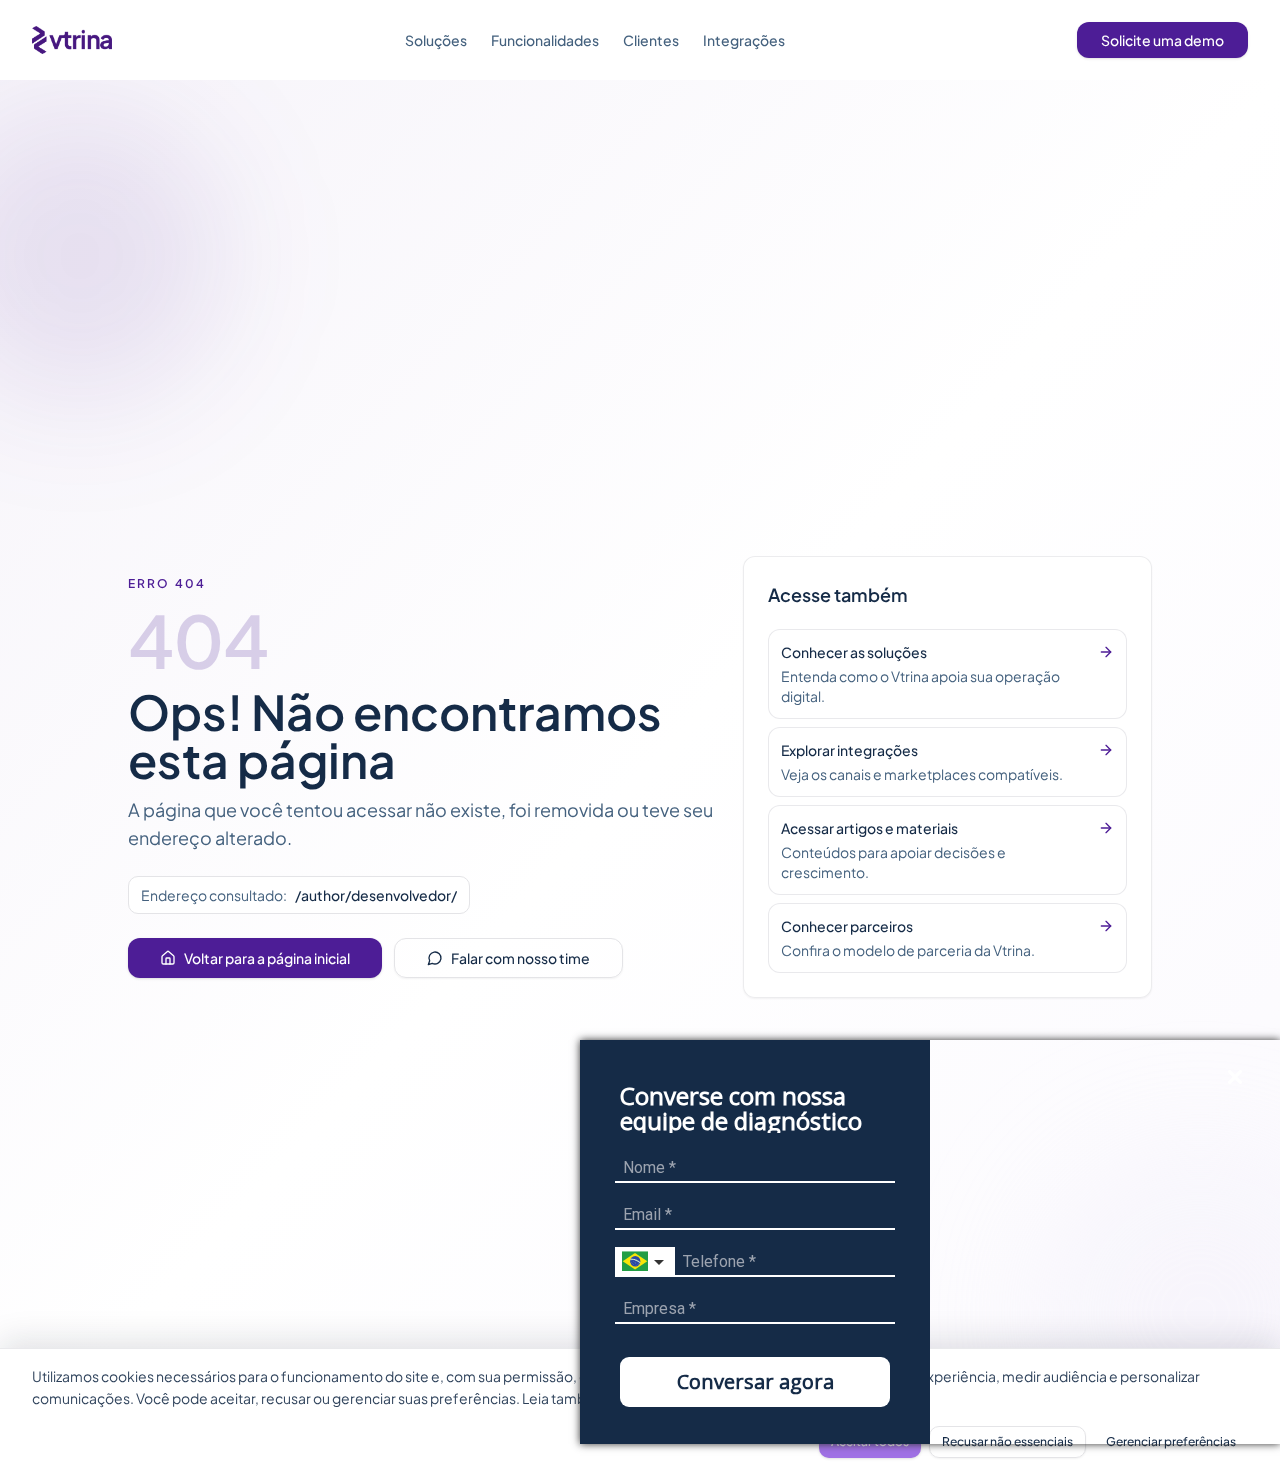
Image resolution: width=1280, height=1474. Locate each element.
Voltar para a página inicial (267, 958)
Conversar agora (755, 1381)
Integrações (744, 40)
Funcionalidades (545, 40)
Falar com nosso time (520, 958)
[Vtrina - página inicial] (72, 40)
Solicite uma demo (1162, 40)
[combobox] (645, 1262)
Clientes (651, 40)
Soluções (436, 40)
